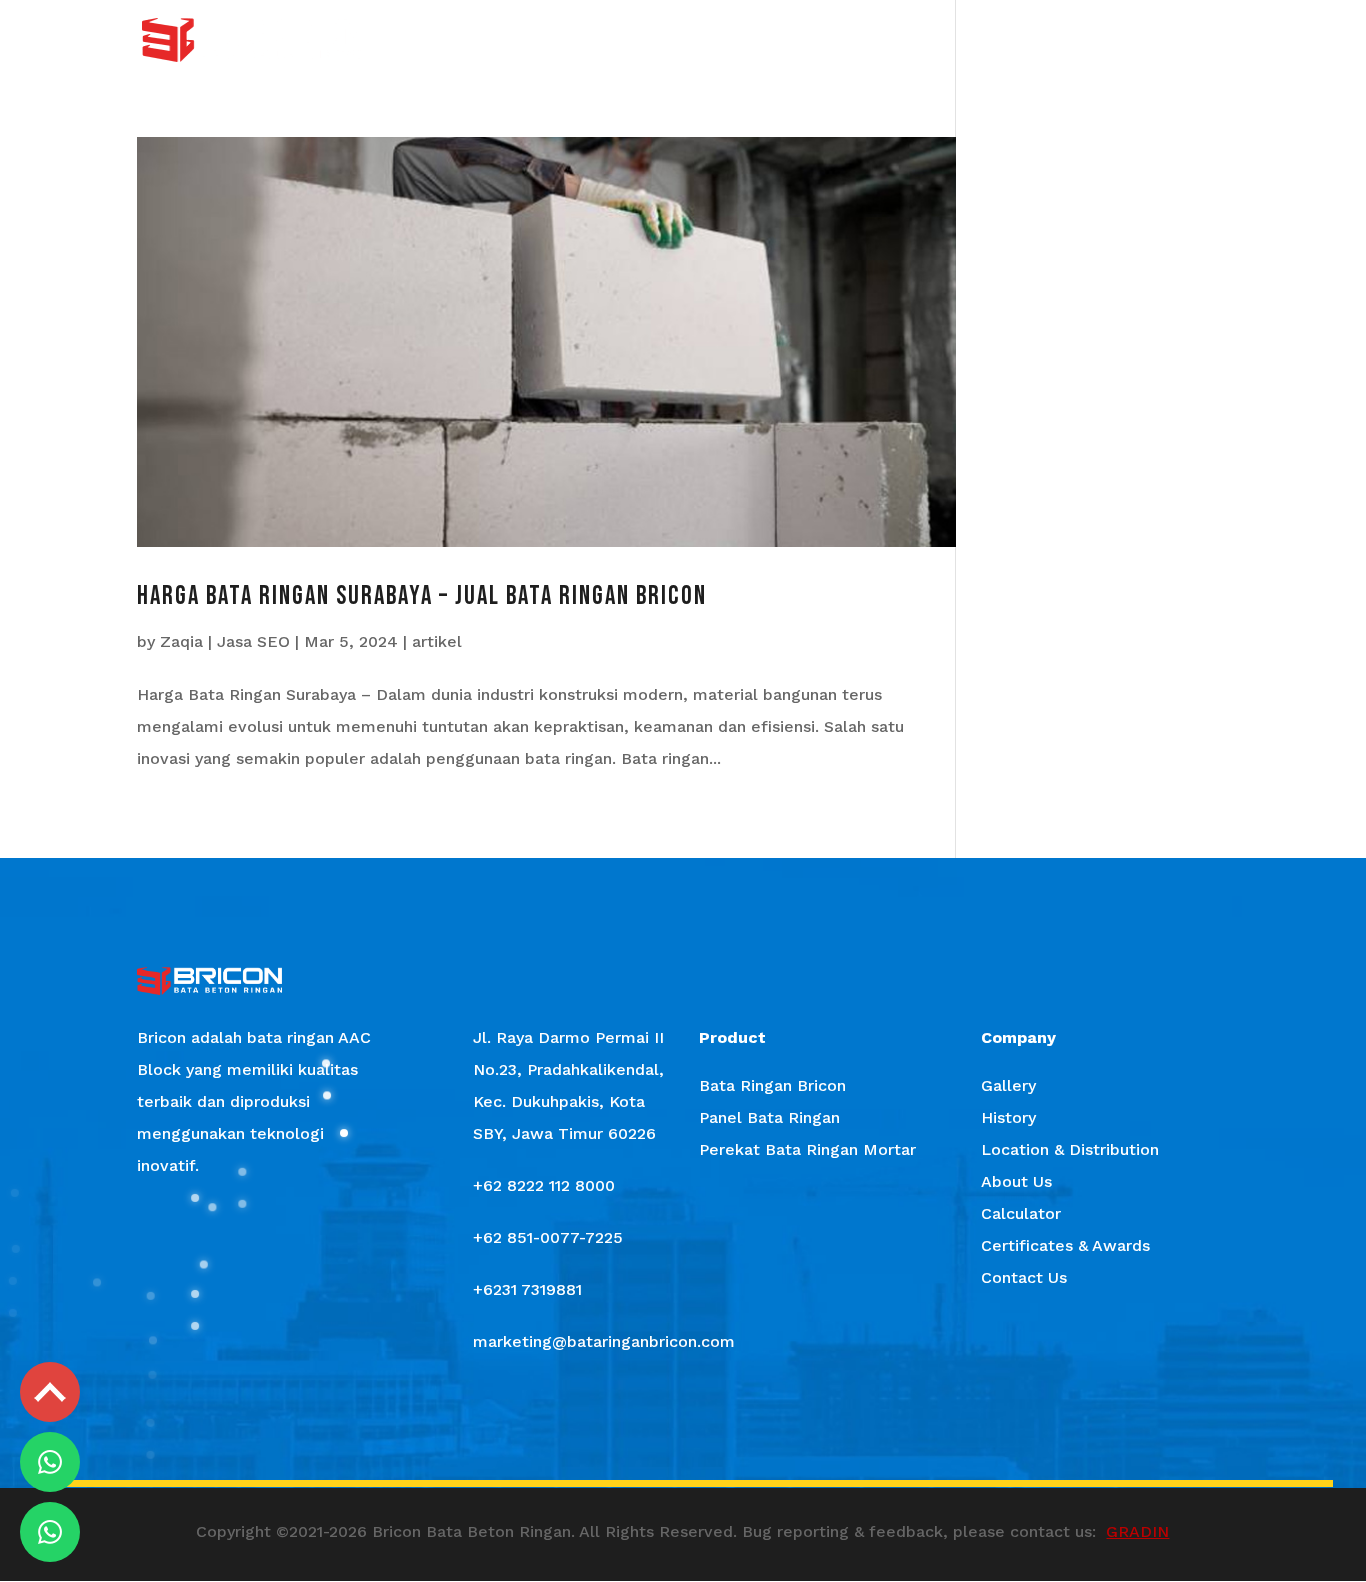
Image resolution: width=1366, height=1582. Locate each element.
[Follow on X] (683, 1432)
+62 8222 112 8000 (544, 1185)
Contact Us (1190, 40)
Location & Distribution (1070, 1149)
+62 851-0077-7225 (548, 1237)
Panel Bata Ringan (769, 1117)
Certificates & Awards (1065, 1245)
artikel (437, 641)
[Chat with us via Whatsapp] (50, 1462)
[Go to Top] (50, 1392)
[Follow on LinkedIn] (799, 1432)
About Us (917, 40)
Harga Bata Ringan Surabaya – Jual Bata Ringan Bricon (422, 596)
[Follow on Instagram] (625, 1432)
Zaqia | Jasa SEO (225, 641)
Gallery (643, 40)
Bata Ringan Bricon (772, 1085)
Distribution (816, 40)
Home (466, 40)
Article (999, 40)
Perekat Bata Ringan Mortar (807, 1149)
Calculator (1087, 40)
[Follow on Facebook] (567, 1432)
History (721, 40)
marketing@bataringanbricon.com (604, 1341)
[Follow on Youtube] (741, 1432)
